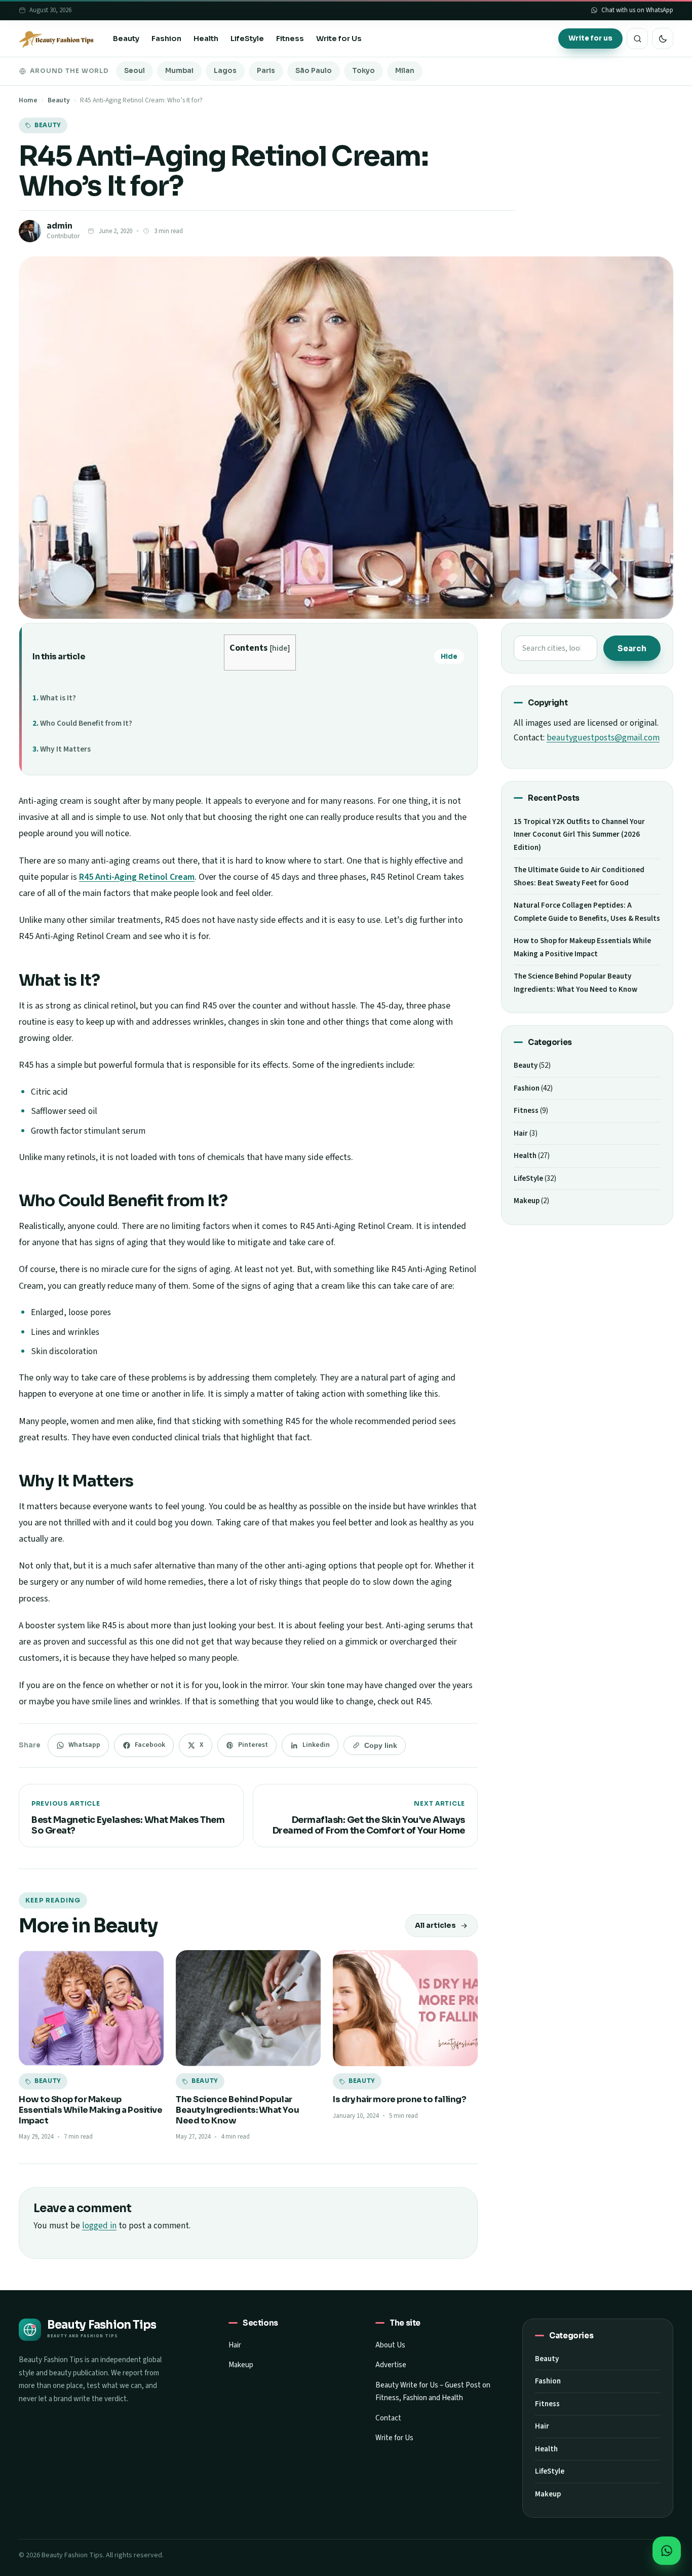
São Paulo (314, 71)
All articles (435, 1925)
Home (28, 100)
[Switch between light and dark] (663, 39)
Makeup (527, 1201)
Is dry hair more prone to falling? (401, 2099)
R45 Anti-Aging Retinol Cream (137, 877)
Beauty (126, 39)
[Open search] (637, 39)
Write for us (590, 38)
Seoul (134, 71)
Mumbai (179, 71)
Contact (388, 2418)
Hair (521, 1133)
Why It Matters (65, 749)
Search (632, 648)
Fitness (290, 39)
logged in (99, 2226)
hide (280, 648)
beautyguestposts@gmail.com (603, 738)
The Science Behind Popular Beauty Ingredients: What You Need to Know (237, 2110)
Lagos (225, 71)
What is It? (58, 698)
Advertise (391, 2365)
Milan (405, 71)
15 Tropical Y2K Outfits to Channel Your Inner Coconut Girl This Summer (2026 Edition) (579, 835)
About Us (390, 2345)
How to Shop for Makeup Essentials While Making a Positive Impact (90, 2110)
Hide (449, 657)
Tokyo (363, 71)
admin (60, 226)
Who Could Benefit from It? (86, 723)
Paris (266, 71)
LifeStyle (247, 39)
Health (206, 39)
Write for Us (339, 39)
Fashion (166, 39)
